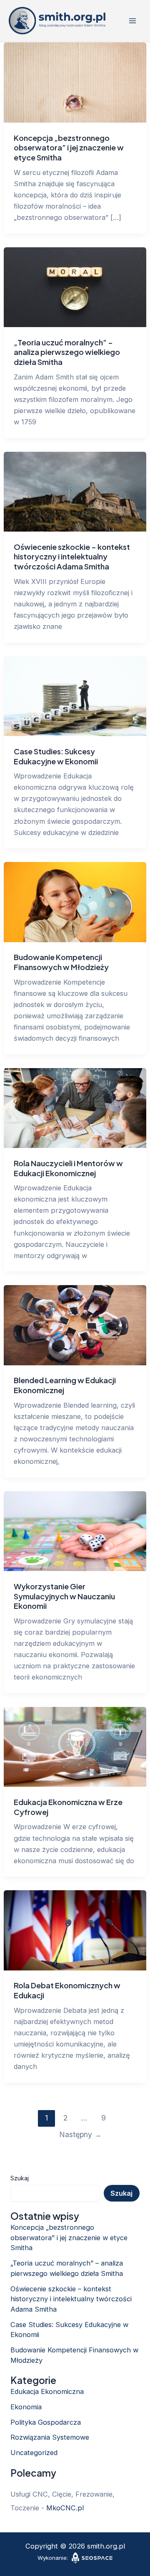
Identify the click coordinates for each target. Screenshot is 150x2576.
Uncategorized (34, 2453)
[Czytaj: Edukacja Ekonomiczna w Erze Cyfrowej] (75, 1746)
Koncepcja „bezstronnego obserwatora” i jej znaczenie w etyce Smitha (69, 148)
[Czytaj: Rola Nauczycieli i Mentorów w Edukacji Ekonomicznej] (75, 1107)
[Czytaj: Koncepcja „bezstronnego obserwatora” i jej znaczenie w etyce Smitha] (75, 82)
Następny (80, 2134)
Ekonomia (26, 2407)
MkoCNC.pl (65, 2508)
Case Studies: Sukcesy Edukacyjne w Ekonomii (56, 756)
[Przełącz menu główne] (132, 21)
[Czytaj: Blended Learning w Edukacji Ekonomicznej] (75, 1325)
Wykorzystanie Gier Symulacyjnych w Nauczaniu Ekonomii (64, 1596)
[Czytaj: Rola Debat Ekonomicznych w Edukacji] (75, 1930)
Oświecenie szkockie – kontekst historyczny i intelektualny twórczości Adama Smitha (72, 557)
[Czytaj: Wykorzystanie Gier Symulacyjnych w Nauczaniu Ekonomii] (75, 1530)
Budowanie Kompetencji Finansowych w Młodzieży (61, 962)
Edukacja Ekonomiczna (47, 2391)
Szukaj (20, 2178)
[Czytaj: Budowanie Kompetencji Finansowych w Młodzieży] (75, 901)
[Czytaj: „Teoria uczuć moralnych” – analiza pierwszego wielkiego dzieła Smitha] (75, 286)
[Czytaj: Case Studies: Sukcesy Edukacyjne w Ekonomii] (75, 695)
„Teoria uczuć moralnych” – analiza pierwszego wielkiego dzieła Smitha (67, 352)
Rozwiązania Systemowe (50, 2437)
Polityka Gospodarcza (46, 2422)
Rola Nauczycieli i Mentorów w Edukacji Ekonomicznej (68, 1168)
